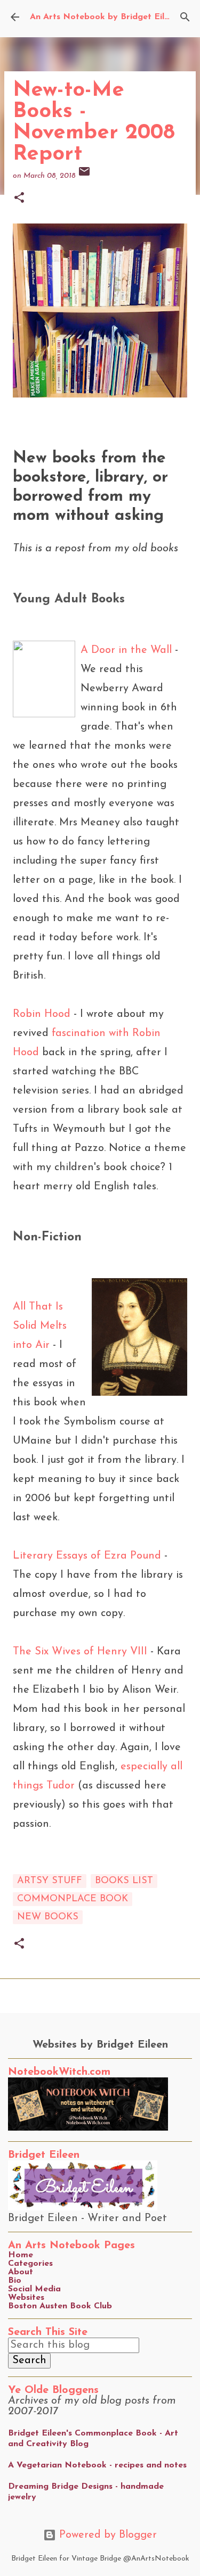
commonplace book (73, 1899)
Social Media (34, 2289)
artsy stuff (50, 1881)
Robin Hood (42, 1014)
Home (21, 2255)
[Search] (185, 17)
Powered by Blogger (106, 2535)
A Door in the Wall (128, 650)
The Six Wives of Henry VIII (80, 1652)
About (21, 2272)
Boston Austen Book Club (60, 2306)
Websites (26, 2298)
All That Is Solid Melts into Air (40, 1326)
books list (124, 1881)
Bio (15, 2281)
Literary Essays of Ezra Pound (87, 1556)
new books (48, 1917)
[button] (19, 199)
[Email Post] (84, 176)
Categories (30, 2264)
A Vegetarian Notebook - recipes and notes (97, 2465)
